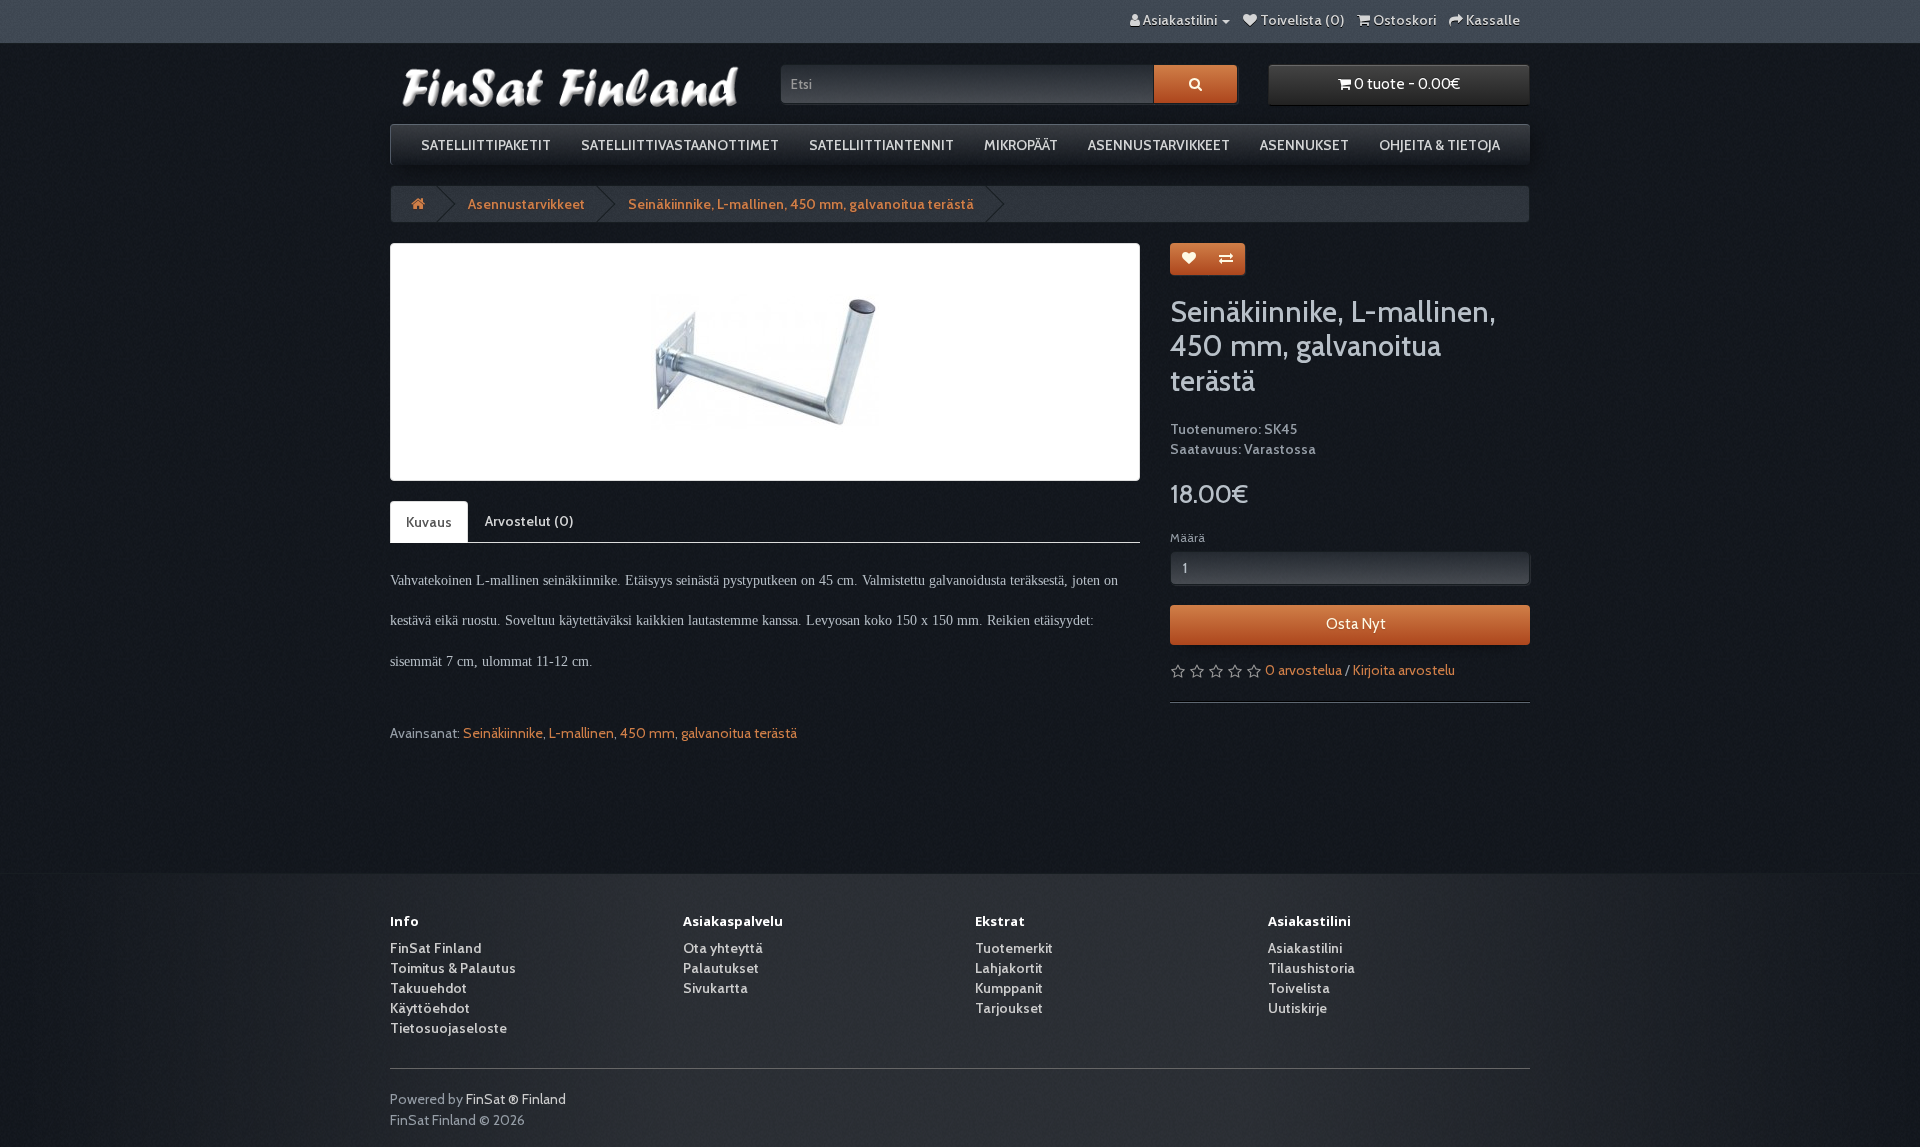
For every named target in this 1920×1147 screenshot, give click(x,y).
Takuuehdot (428, 988)
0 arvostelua (1303, 670)
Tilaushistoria (1311, 968)
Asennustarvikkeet (1159, 145)
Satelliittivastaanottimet (680, 145)
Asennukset (1304, 145)
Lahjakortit (1009, 968)
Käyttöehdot (430, 1008)
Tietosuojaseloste (448, 1028)
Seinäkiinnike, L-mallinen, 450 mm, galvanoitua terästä (801, 204)
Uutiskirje (1297, 1008)
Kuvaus (429, 522)
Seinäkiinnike (503, 733)
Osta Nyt (1350, 624)
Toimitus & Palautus (453, 968)
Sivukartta (715, 988)
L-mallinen (581, 733)
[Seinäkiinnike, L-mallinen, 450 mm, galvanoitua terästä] (765, 362)
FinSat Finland (435, 948)
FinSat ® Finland (516, 1099)
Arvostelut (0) (529, 521)
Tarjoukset (1009, 1008)
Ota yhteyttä (723, 948)
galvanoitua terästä (739, 733)
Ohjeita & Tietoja (1439, 145)
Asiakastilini (1305, 948)
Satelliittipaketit (486, 145)
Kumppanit (1009, 988)
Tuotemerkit (1014, 948)
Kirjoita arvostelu (1404, 670)
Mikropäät (1021, 145)
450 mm (647, 733)
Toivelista (1299, 988)
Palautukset (721, 968)
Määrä (1187, 537)
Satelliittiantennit (881, 145)
